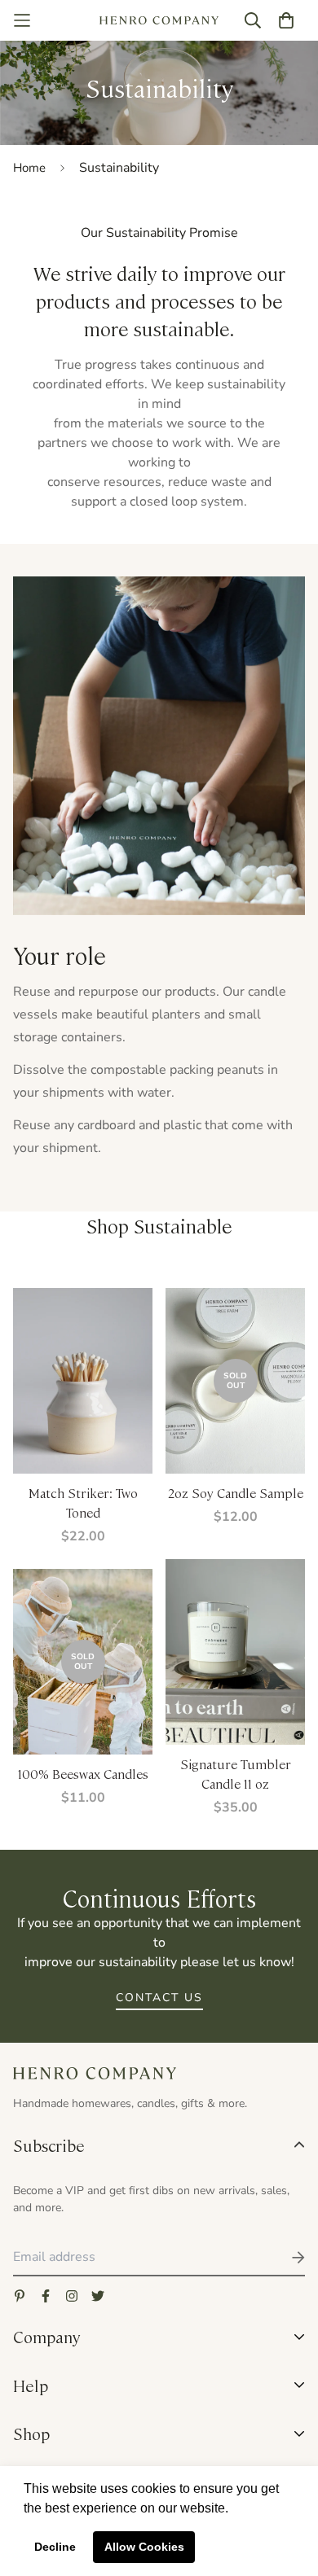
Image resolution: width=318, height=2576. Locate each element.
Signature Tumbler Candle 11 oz (236, 1774)
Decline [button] (55, 2547)
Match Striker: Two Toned (83, 1503)
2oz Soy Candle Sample (236, 1493)
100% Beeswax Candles (83, 1774)
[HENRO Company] (159, 21)
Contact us (159, 1998)
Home (29, 168)
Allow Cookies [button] (144, 2547)
